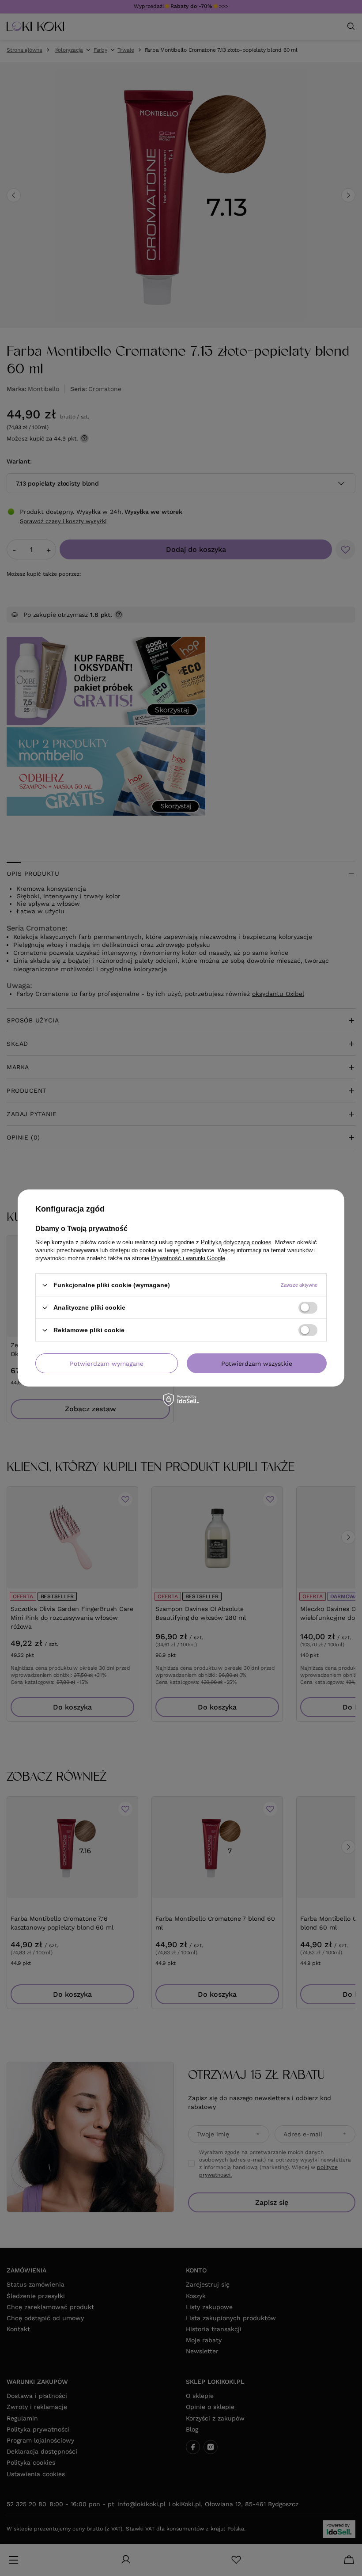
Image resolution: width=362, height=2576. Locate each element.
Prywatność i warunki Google (188, 1258)
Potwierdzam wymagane (107, 1363)
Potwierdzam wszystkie (257, 1363)
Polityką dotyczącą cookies (236, 1242)
